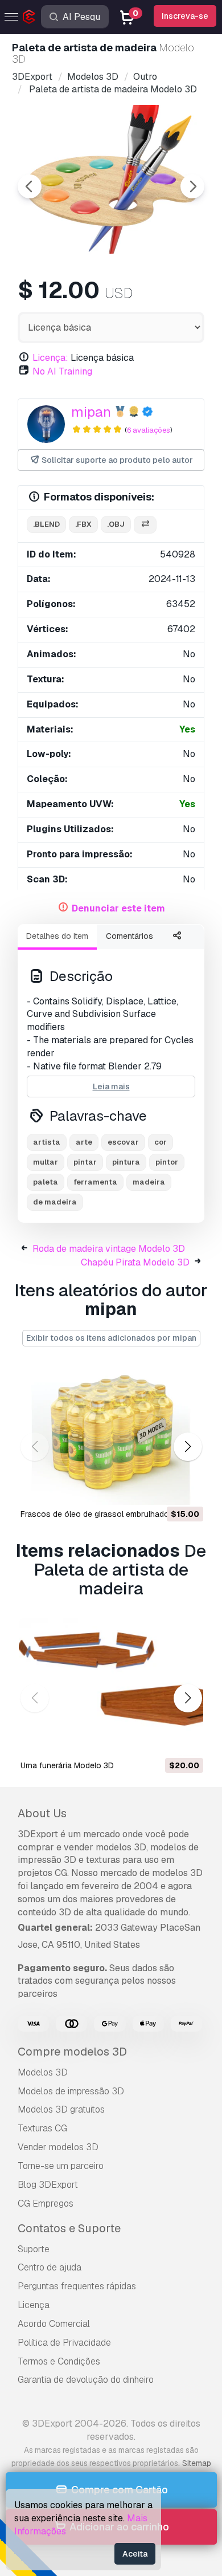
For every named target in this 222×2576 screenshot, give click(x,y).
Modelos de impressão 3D (71, 2091)
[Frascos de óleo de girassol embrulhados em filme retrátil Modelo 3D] (111, 1436)
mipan (91, 412)
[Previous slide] (30, 186)
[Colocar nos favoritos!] (187, 1489)
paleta (46, 1182)
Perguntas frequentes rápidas (77, 2286)
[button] (188, 1447)
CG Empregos (46, 2203)
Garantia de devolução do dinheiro (86, 2380)
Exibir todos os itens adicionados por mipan (111, 1338)
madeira (149, 1182)
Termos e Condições (59, 2361)
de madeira (55, 1202)
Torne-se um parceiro (61, 2166)
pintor (167, 1162)
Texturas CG (42, 2128)
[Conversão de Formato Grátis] (145, 525)
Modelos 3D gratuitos (61, 2109)
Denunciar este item (118, 908)
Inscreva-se (185, 16)
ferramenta (95, 1182)
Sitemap (197, 2463)
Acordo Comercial (54, 2324)
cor (161, 1142)
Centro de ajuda (50, 2267)
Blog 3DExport (48, 2185)
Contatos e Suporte (69, 2228)
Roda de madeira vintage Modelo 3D (109, 1249)
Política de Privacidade (64, 2343)
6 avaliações (149, 430)
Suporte (34, 2249)
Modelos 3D (43, 2072)
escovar (123, 1142)
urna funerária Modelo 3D (67, 1765)
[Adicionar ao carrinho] (163, 1489)
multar (46, 1162)
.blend (46, 524)
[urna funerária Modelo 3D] (111, 1687)
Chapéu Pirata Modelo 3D (135, 1262)
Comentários (129, 936)
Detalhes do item (57, 936)
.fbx (83, 524)
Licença (34, 2305)
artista (47, 1142)
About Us (42, 1813)
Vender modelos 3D (58, 2147)
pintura (126, 1162)
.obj (116, 524)
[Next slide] (192, 186)
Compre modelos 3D (72, 2052)
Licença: (50, 358)
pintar (85, 1162)
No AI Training (62, 371)
